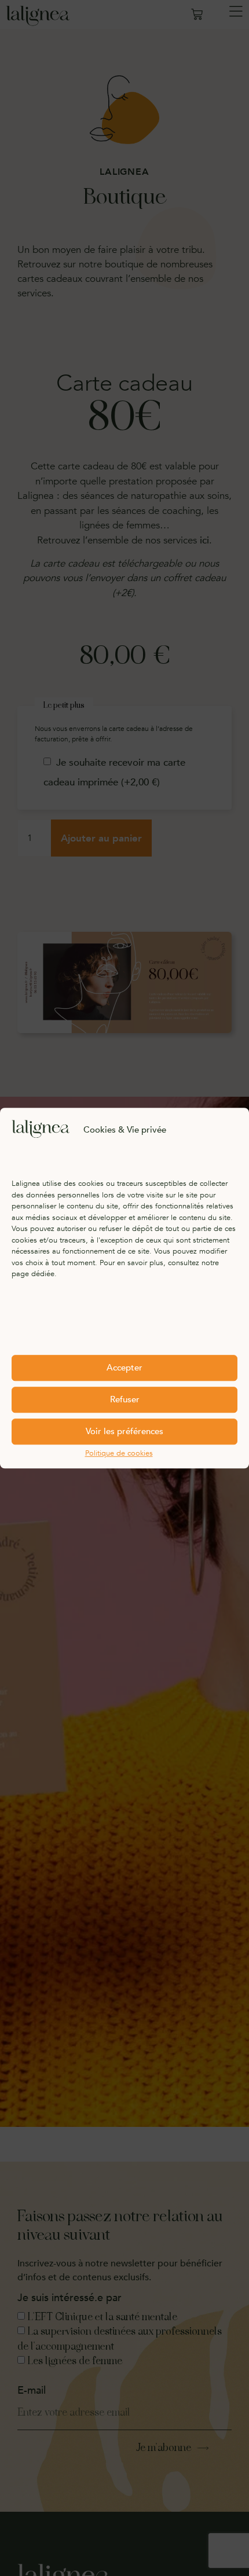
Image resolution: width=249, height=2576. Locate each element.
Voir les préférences (124, 1431)
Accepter (124, 1368)
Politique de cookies (119, 1453)
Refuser (125, 1399)
